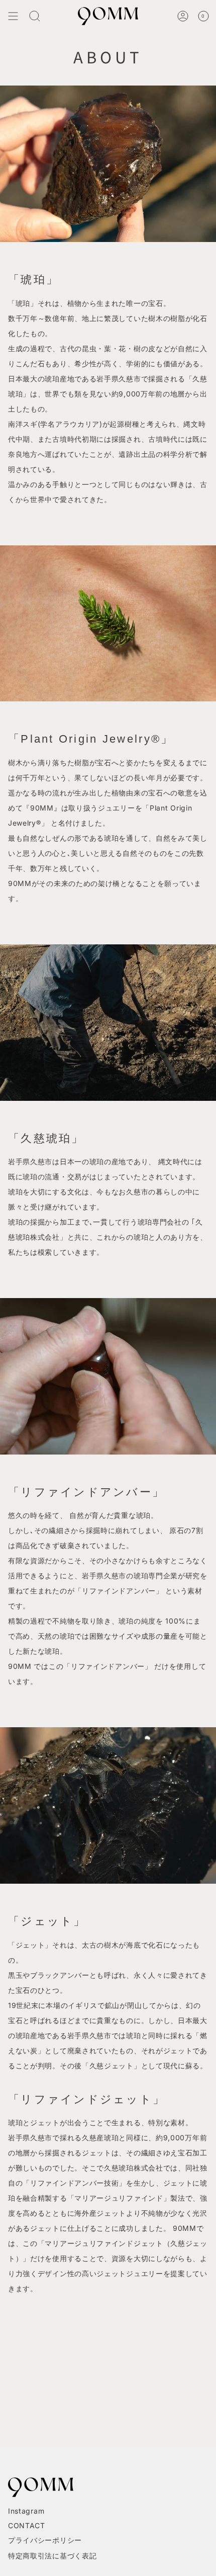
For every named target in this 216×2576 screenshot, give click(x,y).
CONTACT (27, 2525)
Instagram (26, 2511)
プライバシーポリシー (45, 2540)
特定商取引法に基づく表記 (52, 2556)
